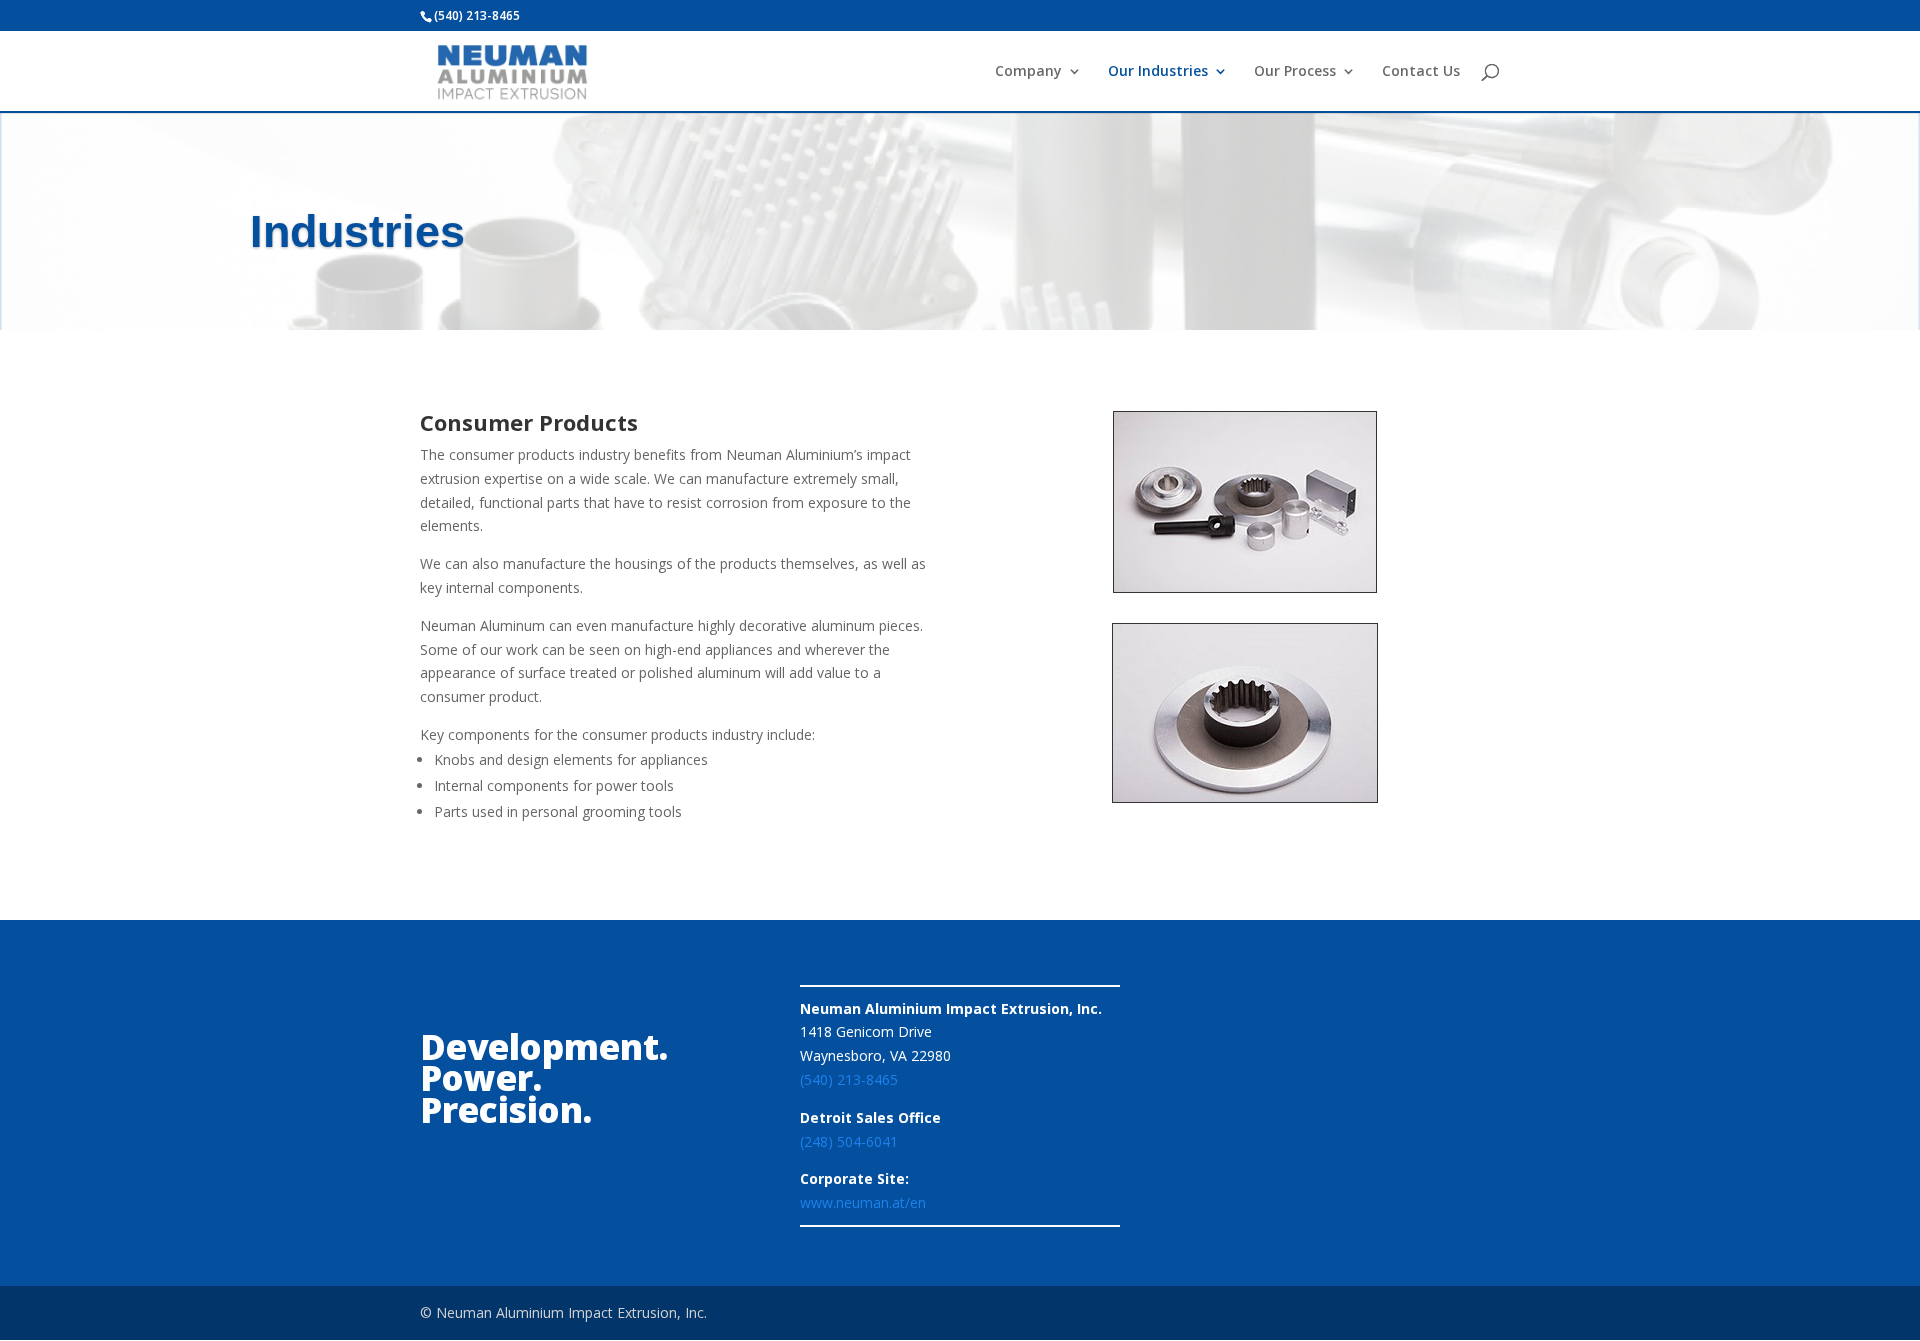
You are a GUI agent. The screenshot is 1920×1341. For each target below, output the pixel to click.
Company (1028, 72)
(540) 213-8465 (849, 1079)
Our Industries (1158, 72)
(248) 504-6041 (849, 1141)
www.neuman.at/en (863, 1202)
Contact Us (1421, 72)
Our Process (1295, 72)
